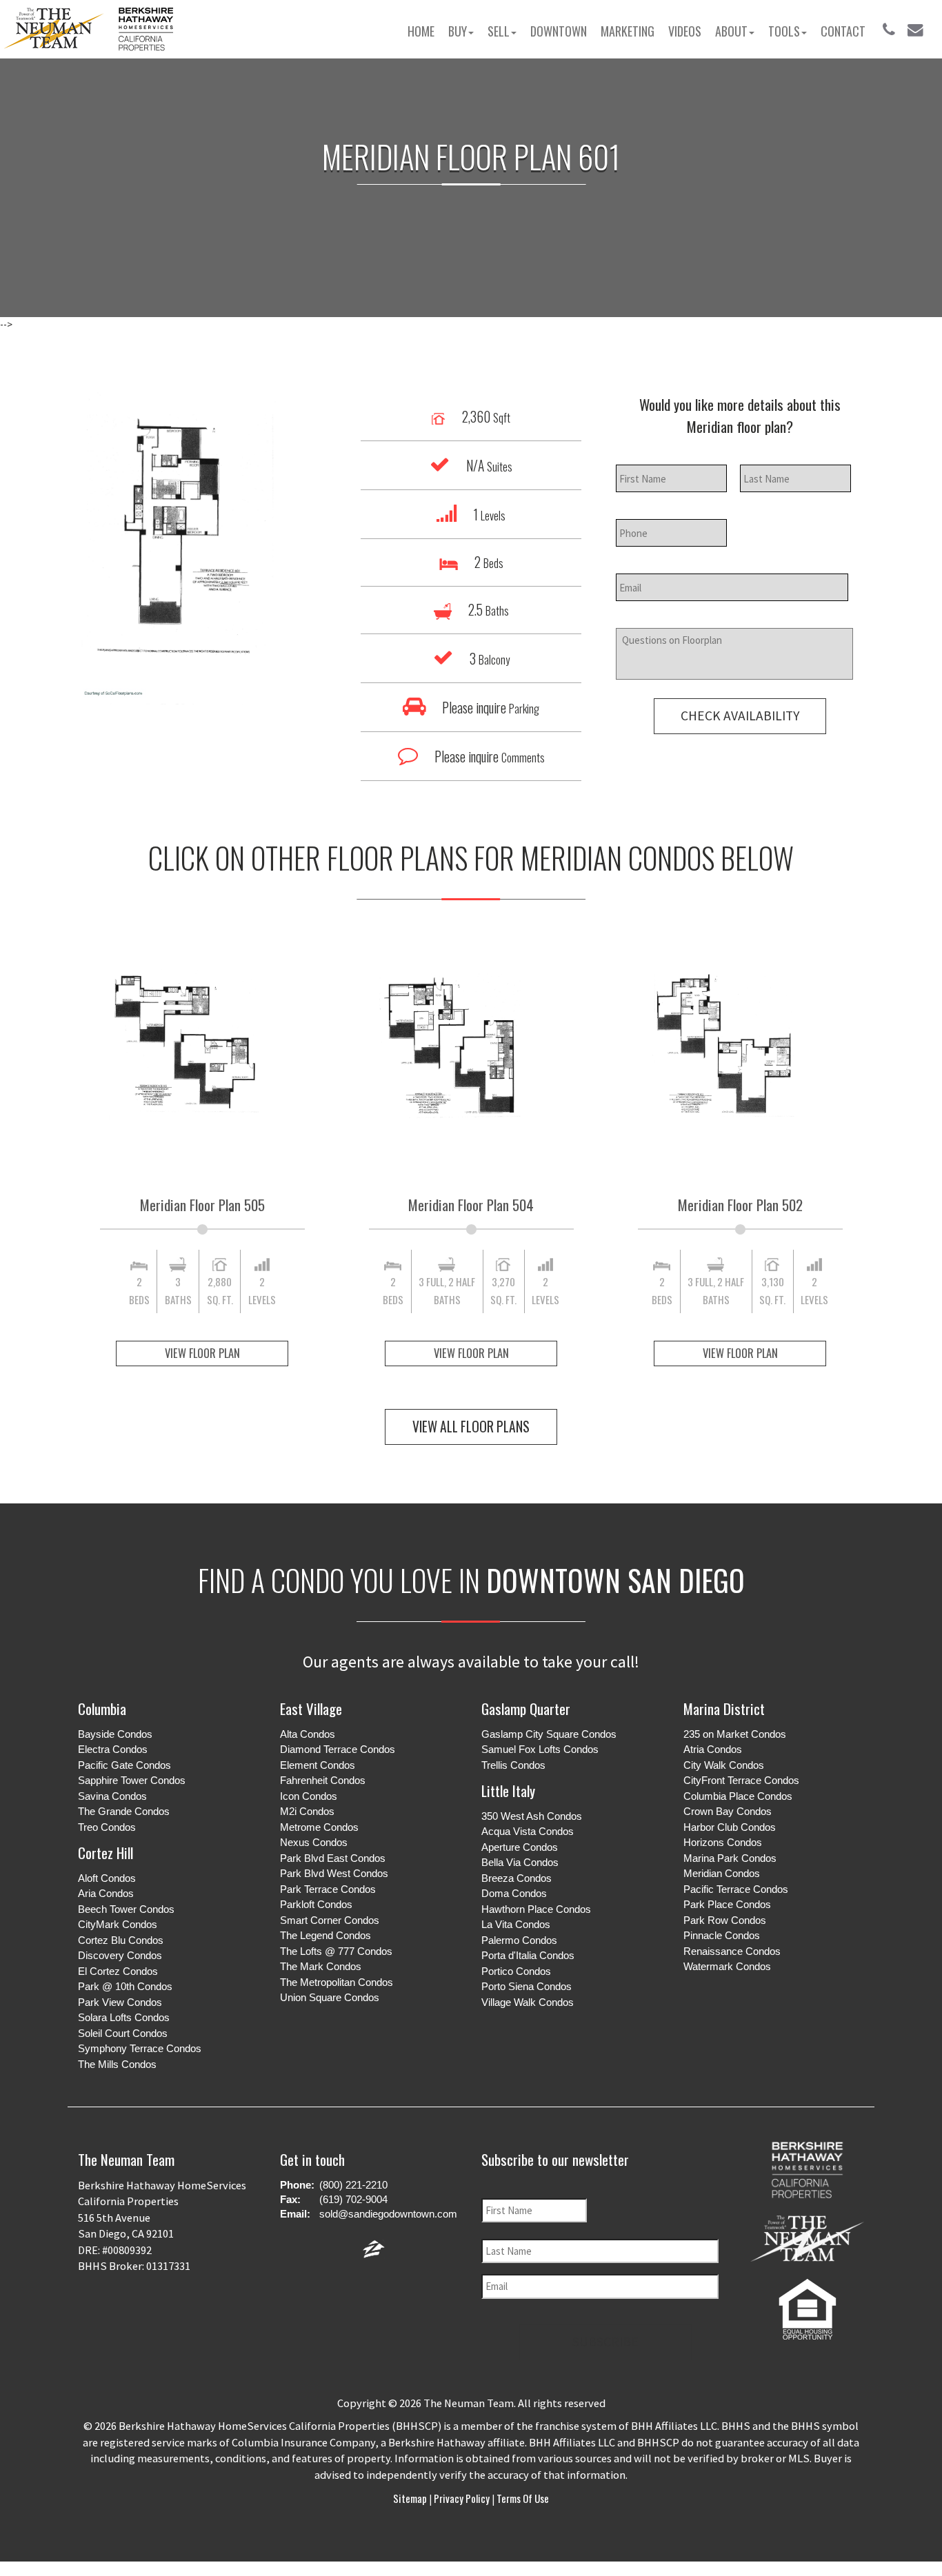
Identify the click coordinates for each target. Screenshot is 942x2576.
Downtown (559, 31)
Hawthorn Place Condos (536, 1909)
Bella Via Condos (520, 1862)
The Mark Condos (321, 1966)
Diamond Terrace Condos (338, 1749)
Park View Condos (120, 2002)
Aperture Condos (520, 1847)
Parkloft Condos (316, 1904)
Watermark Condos (727, 1966)
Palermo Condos (519, 1940)
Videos (685, 31)
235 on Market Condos (735, 1734)
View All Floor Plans (471, 1427)
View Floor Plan (202, 1353)
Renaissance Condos (732, 1951)
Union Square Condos (330, 1997)
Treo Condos (107, 1827)
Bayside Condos (115, 1734)
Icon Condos (309, 1796)
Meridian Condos (722, 1873)
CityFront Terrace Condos (741, 1780)
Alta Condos (308, 1734)
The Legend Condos (325, 1935)
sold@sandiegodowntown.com (388, 2214)
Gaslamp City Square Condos (549, 1734)
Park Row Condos (725, 1920)
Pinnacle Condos (722, 1935)
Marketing (628, 31)
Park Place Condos (727, 1904)
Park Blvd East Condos (333, 1858)
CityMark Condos (118, 1924)
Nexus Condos (314, 1842)
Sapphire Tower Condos (132, 1780)
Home (421, 31)
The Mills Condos (117, 2064)
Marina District (724, 1708)
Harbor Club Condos (730, 1827)
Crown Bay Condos (728, 1811)
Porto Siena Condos (527, 1986)
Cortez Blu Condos (121, 1940)
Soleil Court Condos (123, 2033)
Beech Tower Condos (126, 1909)
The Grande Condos (124, 1811)
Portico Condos (516, 1971)
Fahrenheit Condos (323, 1780)
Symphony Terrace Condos (140, 2048)
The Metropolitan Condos (337, 1982)
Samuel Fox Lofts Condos (540, 1749)
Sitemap (411, 2498)
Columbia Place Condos (738, 1796)
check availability (740, 716)
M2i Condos (307, 1811)
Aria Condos (106, 1893)
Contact (843, 31)
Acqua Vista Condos (528, 1831)
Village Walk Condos (528, 2002)
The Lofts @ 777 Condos (336, 1951)
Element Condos (318, 1765)
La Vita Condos (516, 1924)
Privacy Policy (462, 2498)
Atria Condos (713, 1749)
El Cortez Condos (118, 1971)
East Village (311, 1708)
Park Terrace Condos (328, 1889)
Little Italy (508, 1791)
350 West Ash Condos (532, 1816)
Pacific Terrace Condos (736, 1889)
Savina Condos (112, 1796)
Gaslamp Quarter (526, 1708)
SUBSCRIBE (605, 2342)
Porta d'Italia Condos (528, 1955)
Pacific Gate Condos (124, 1765)
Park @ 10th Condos (125, 1986)
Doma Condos (514, 1893)
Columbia (102, 1708)
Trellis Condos (513, 1765)
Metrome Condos (319, 1827)
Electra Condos (113, 1749)
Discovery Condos (120, 1955)
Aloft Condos (107, 1878)
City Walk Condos (724, 1765)
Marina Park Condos (730, 1858)
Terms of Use (522, 2498)
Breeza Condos (517, 1878)
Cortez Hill (106, 1853)
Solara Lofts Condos (124, 2017)
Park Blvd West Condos (334, 1873)
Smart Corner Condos (330, 1920)
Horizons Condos (723, 1842)
